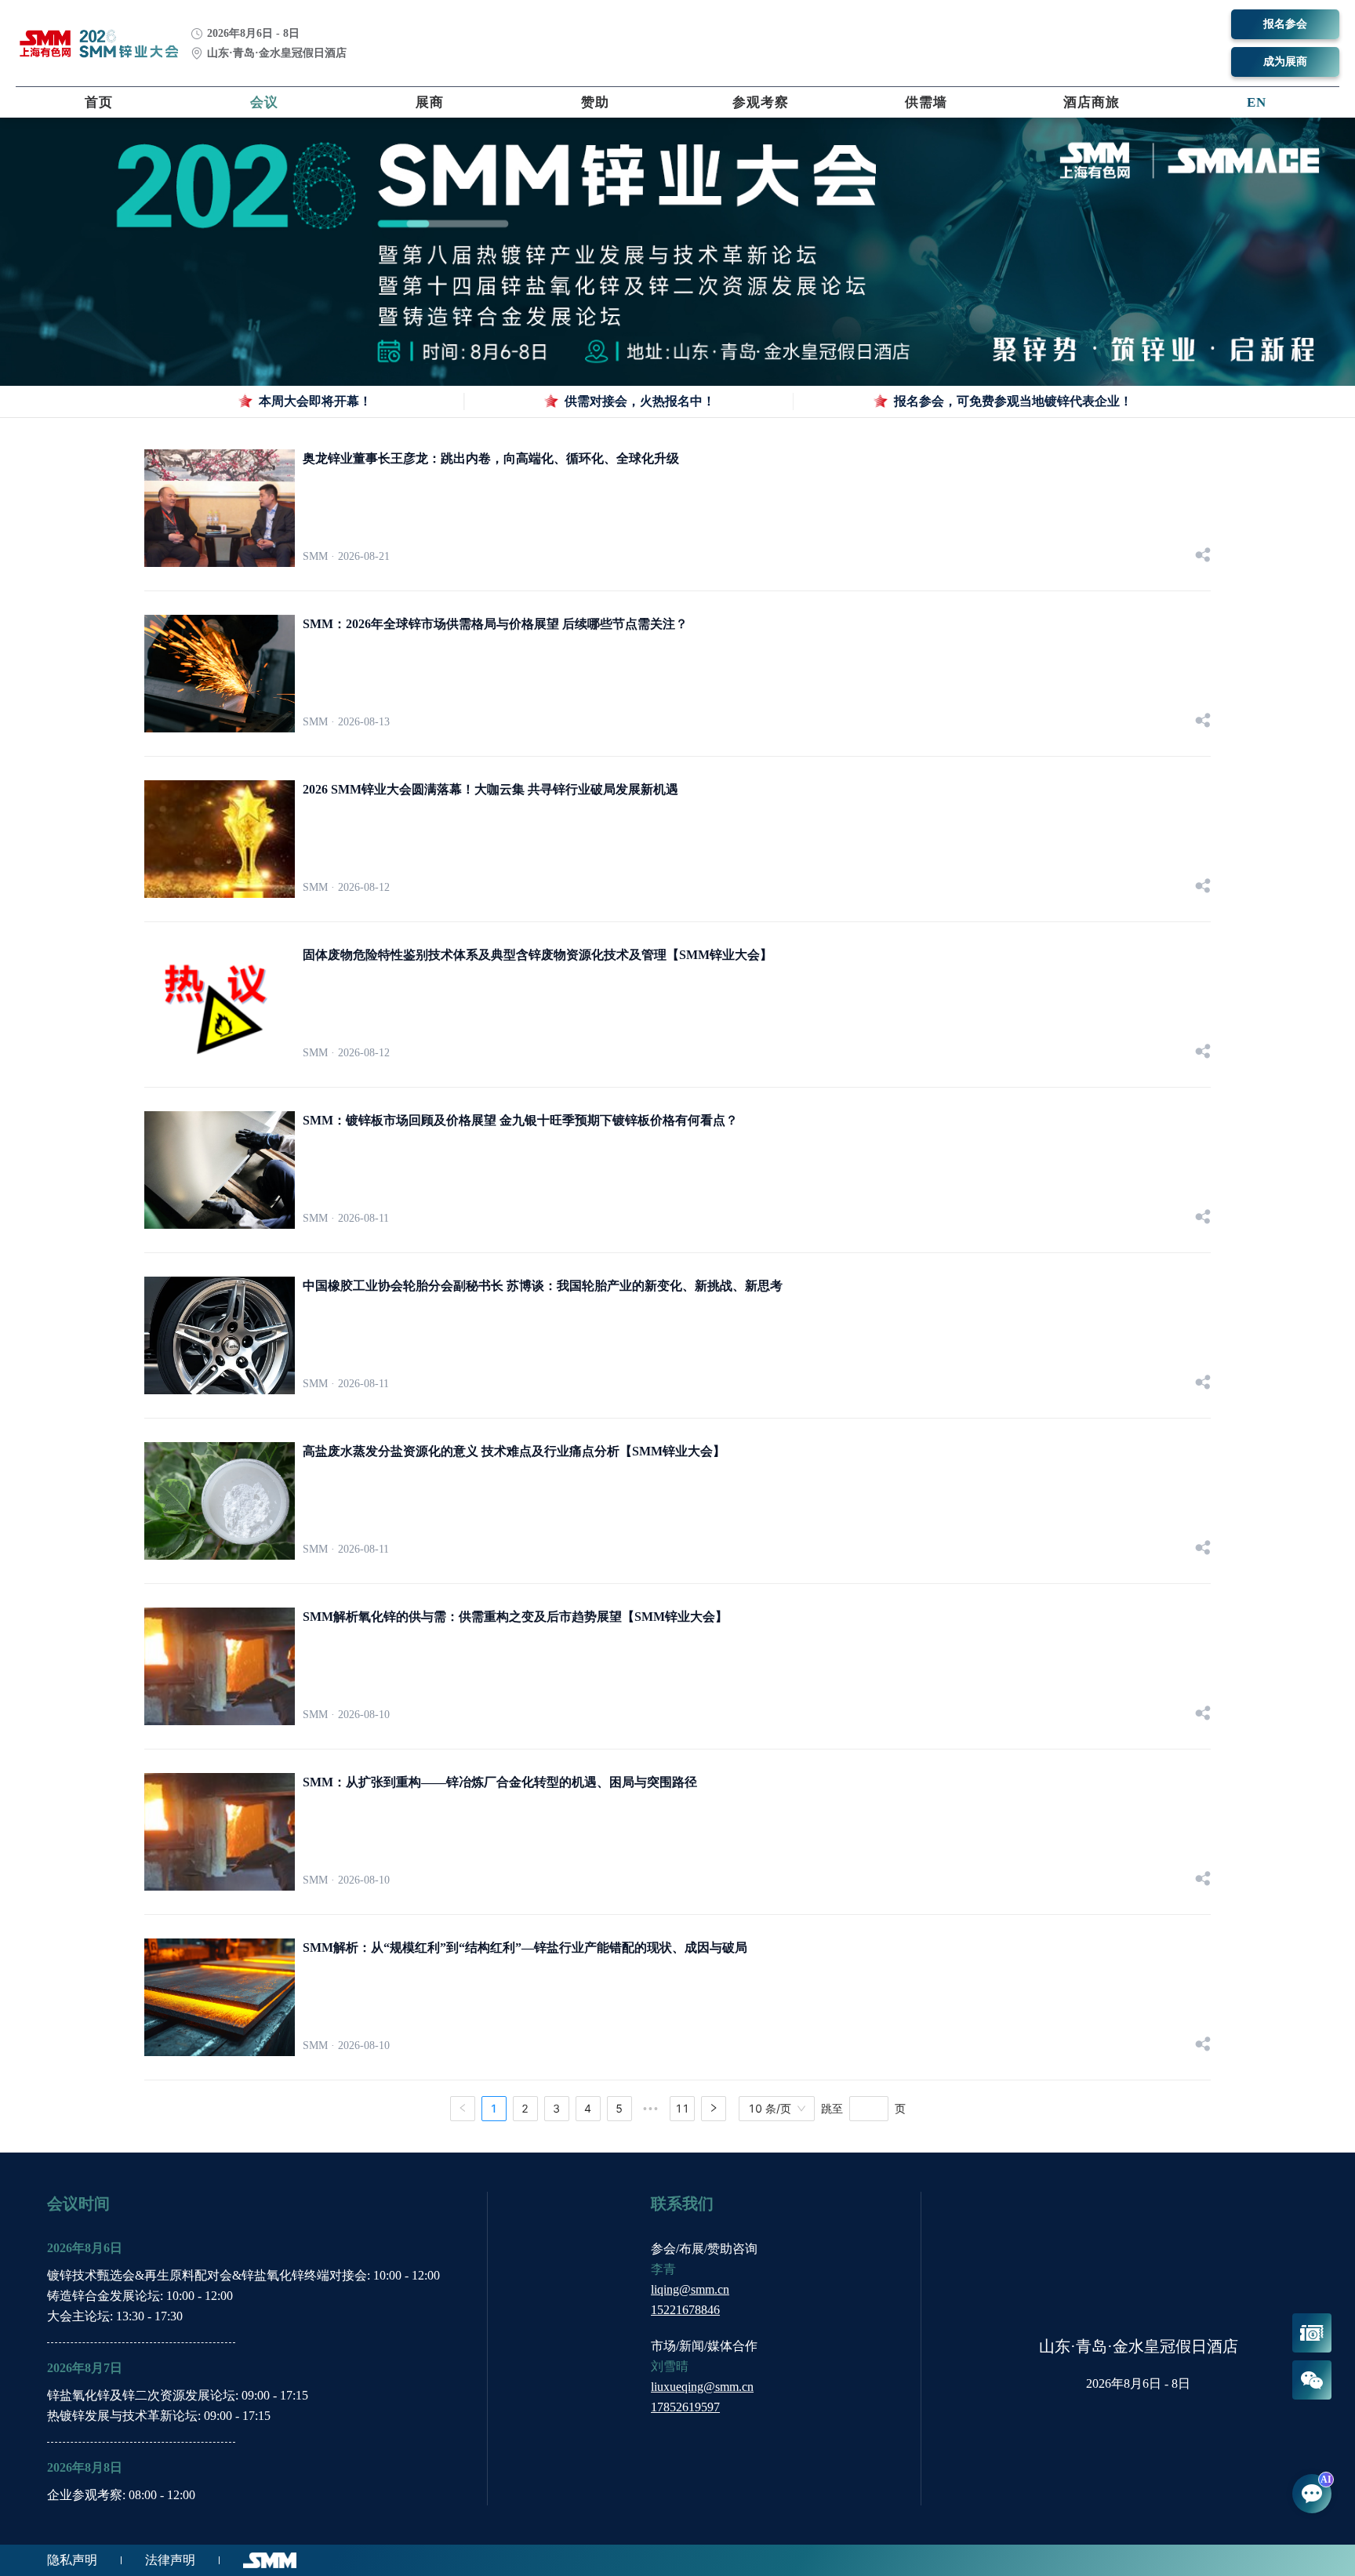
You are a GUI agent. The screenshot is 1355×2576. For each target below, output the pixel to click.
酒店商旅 (1092, 102)
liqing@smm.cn (690, 2289)
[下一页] (714, 2109)
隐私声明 (72, 2560)
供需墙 (926, 102)
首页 (99, 102)
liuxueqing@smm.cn (702, 2387)
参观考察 (761, 102)
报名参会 (1285, 24)
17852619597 (685, 2407)
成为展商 (1285, 62)
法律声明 (170, 2560)
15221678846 (685, 2310)
